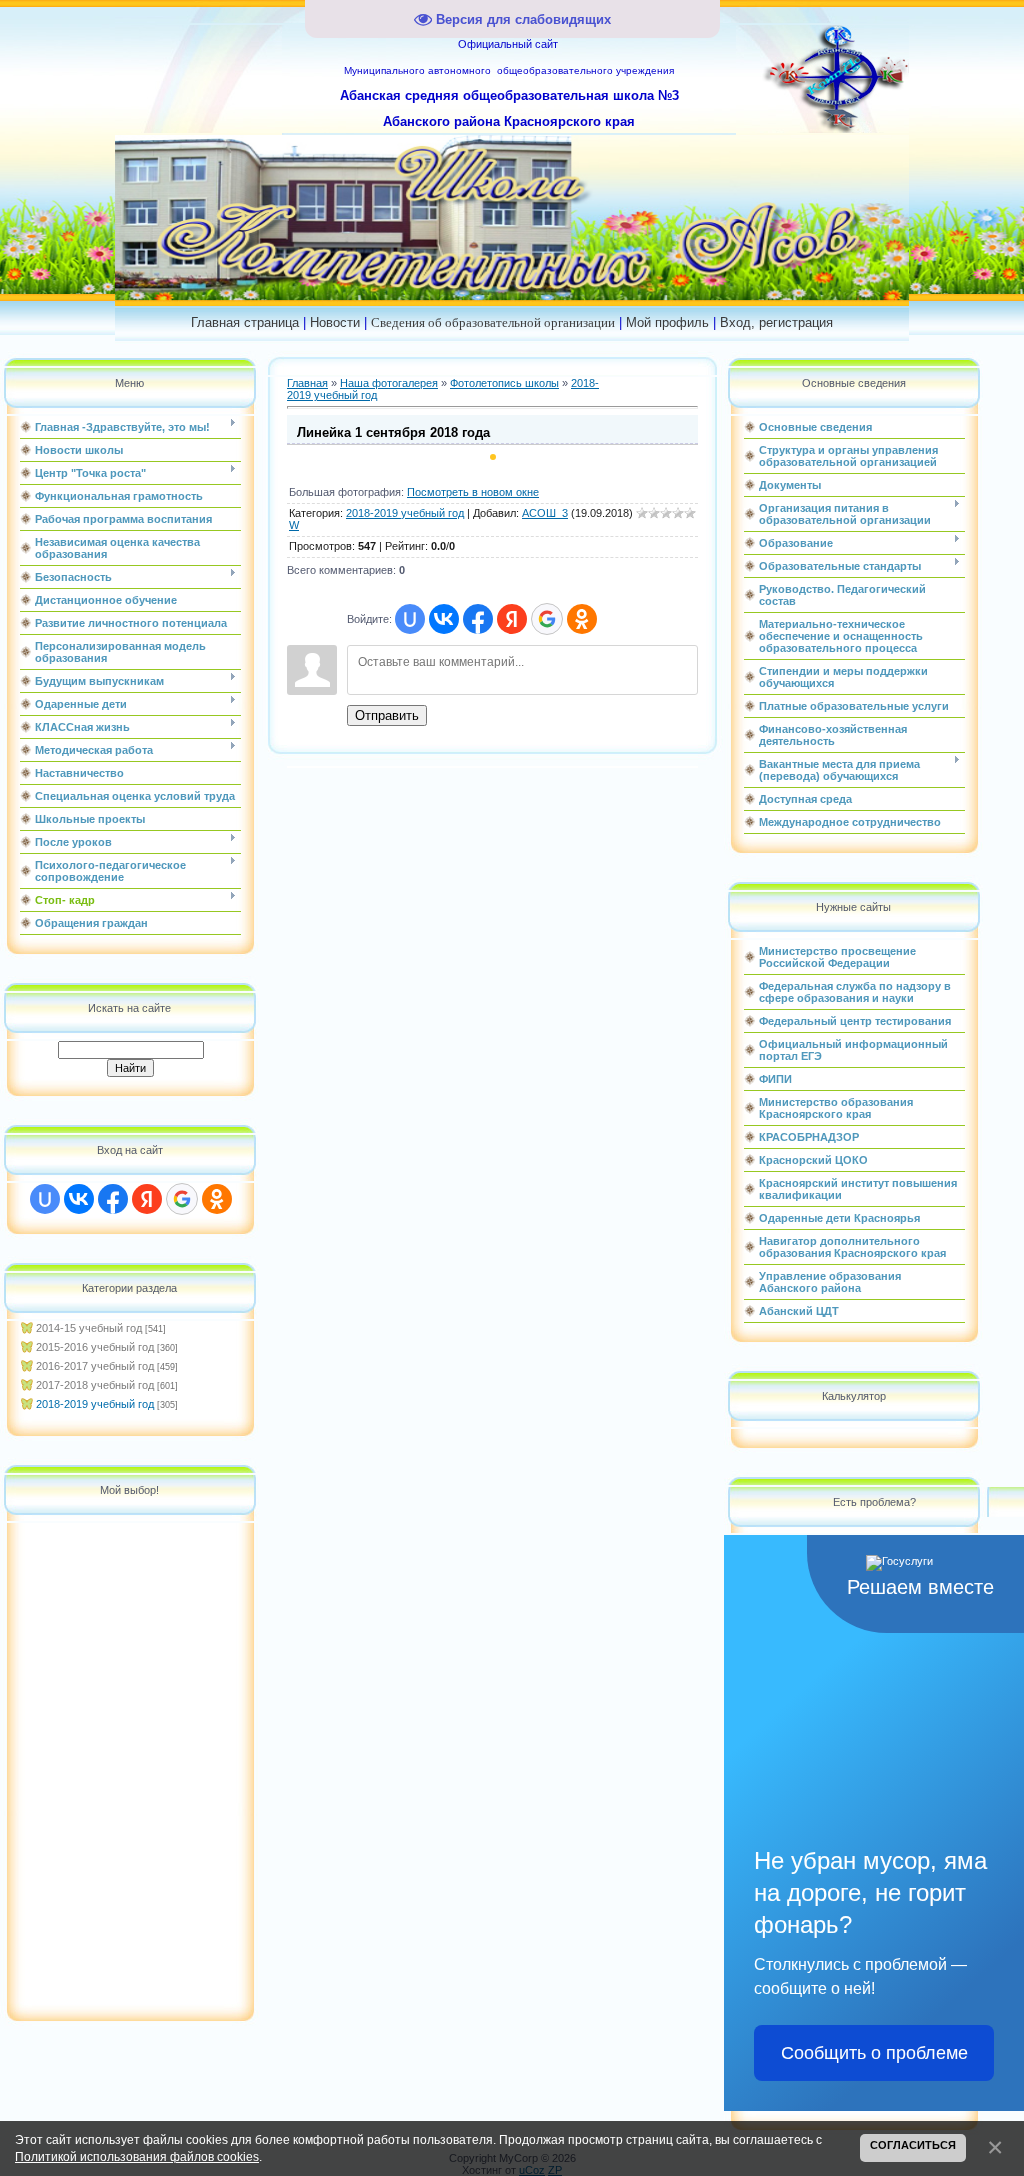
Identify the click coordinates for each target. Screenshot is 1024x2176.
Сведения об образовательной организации (493, 322)
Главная (307, 383)
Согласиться (913, 2145)
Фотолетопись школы (504, 383)
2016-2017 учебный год (95, 1366)
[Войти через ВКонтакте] (79, 1199)
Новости (335, 322)
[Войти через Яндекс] (147, 1199)
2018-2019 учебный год (95, 1404)
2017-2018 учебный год (95, 1385)
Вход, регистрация (776, 322)
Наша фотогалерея (389, 383)
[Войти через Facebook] (113, 1199)
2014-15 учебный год (89, 1328)
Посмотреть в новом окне (473, 492)
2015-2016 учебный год (95, 1347)
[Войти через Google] (182, 1199)
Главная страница (245, 322)
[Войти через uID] (45, 1199)
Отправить (387, 715)
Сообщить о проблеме (874, 2053)
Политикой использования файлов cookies (137, 2156)
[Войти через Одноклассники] (217, 1199)
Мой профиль (667, 322)
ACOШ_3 (545, 513)
